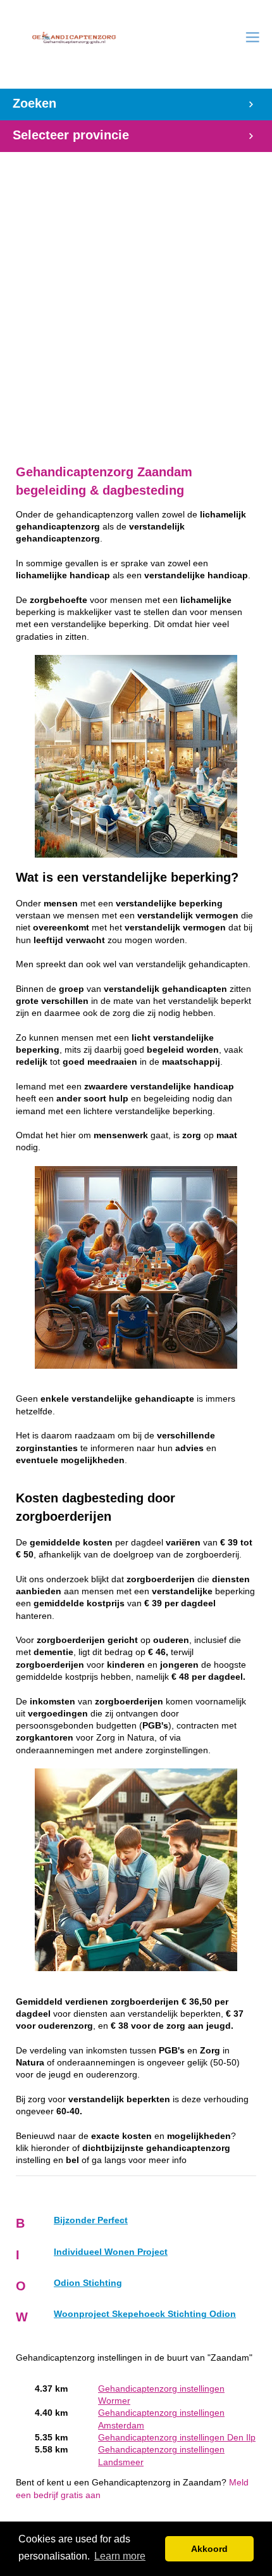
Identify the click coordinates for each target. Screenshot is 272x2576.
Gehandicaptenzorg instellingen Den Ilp (177, 2438)
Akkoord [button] (209, 2549)
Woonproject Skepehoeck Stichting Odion (145, 2314)
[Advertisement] (136, 301)
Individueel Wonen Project (111, 2252)
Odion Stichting (88, 2283)
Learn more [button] (120, 2556)
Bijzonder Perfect (91, 2220)
